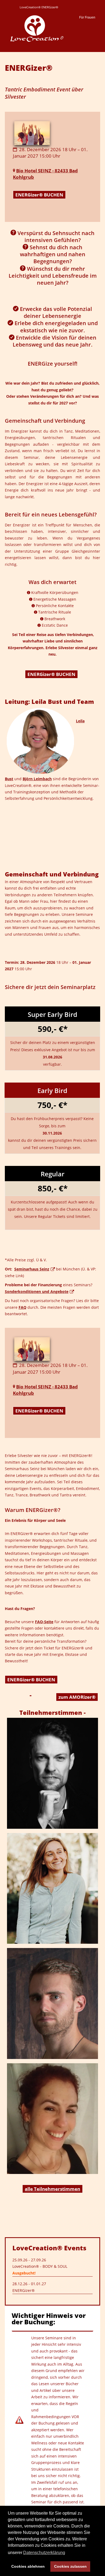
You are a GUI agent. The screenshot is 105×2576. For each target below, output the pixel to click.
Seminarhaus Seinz (32, 1269)
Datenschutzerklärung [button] (44, 2553)
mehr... (52, 1777)
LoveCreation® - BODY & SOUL (40, 2266)
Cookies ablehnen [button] (28, 2566)
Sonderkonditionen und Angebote (37, 1291)
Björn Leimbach (37, 779)
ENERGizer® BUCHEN (39, 195)
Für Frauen (87, 17)
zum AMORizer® (77, 1697)
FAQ (22, 1307)
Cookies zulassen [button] (70, 2566)
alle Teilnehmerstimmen (52, 2189)
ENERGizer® (24, 2290)
